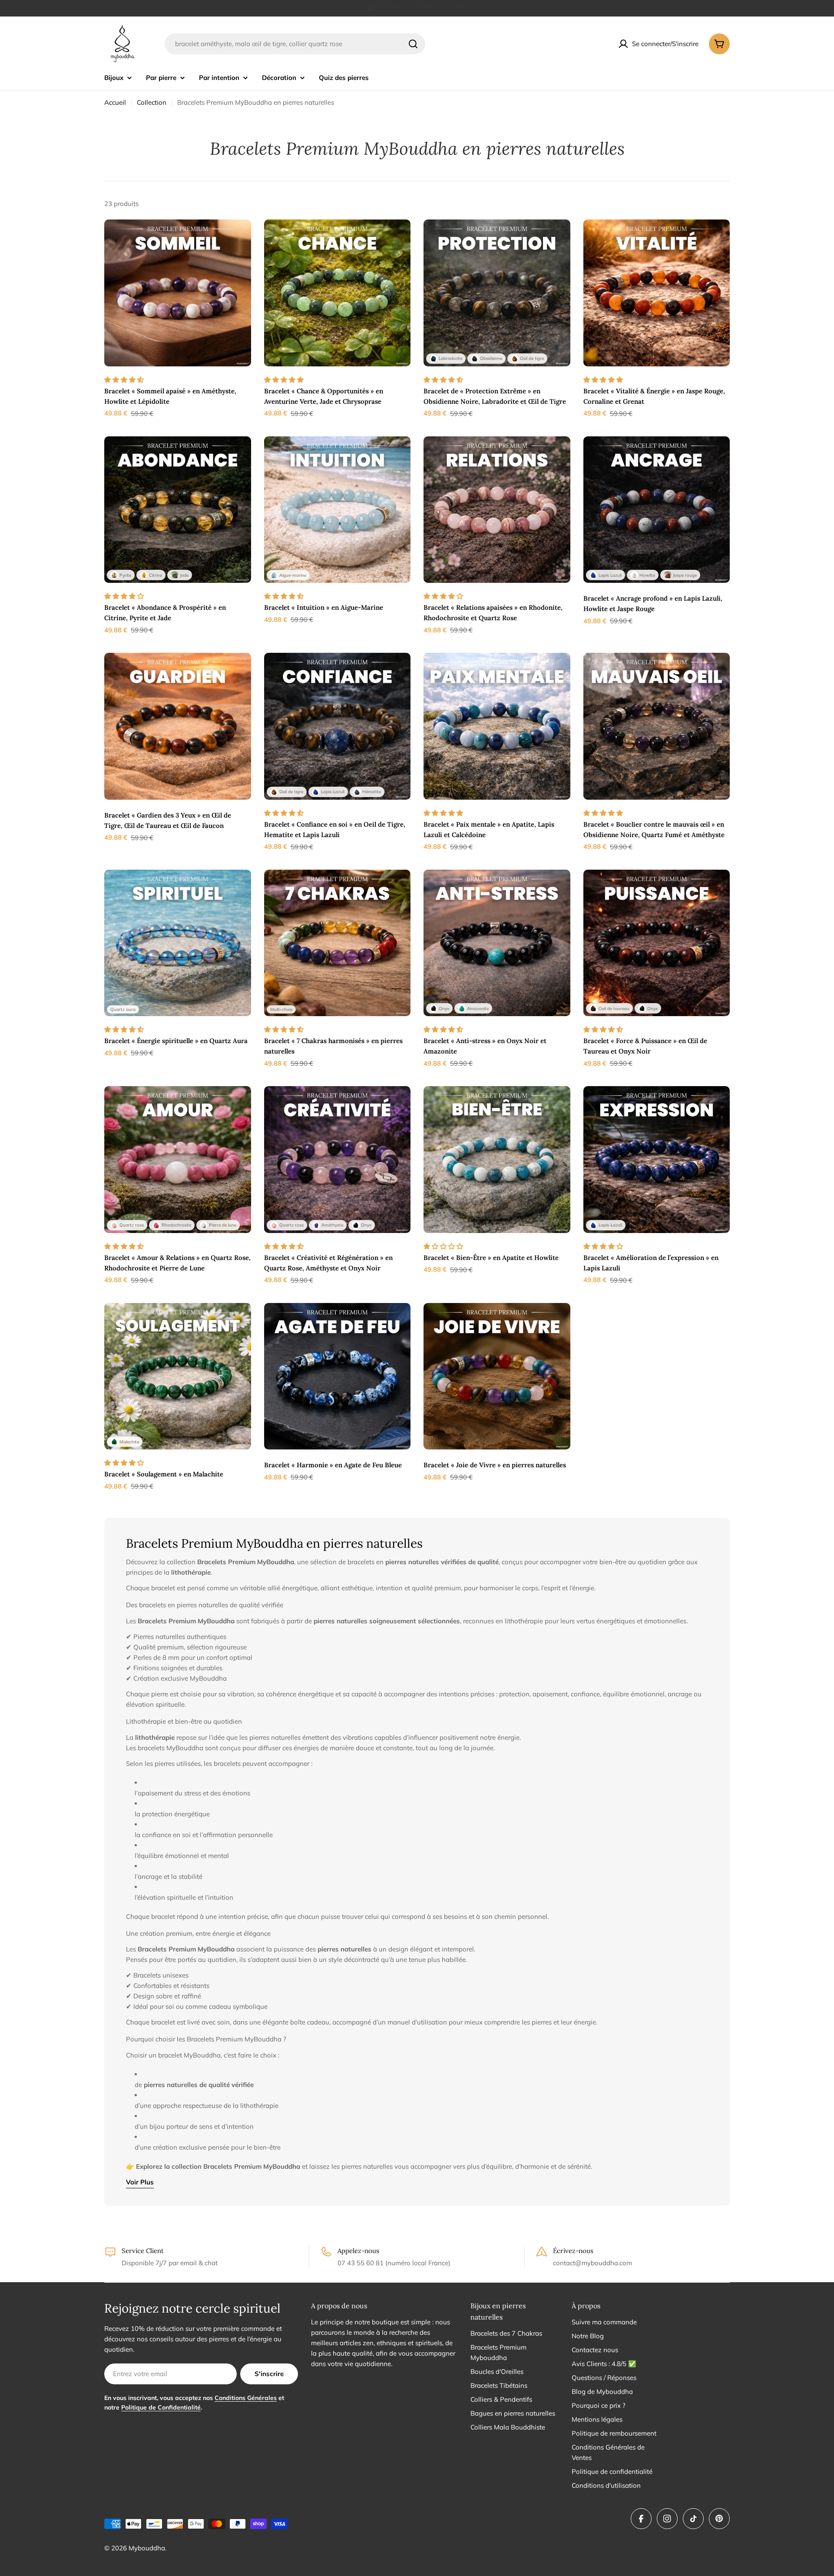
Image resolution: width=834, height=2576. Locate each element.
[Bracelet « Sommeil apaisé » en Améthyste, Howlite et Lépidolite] (178, 293)
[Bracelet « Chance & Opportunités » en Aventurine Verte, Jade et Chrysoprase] (338, 293)
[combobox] (295, 44)
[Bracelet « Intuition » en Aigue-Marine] (338, 510)
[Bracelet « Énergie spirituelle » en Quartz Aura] (178, 943)
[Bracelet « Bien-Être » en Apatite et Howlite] (497, 1160)
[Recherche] (413, 44)
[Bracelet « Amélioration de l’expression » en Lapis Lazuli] (657, 1160)
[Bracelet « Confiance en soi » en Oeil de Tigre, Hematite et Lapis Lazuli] (338, 726)
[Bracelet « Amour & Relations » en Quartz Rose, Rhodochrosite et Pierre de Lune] (178, 1160)
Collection (152, 102)
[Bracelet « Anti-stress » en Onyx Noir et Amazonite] (497, 943)
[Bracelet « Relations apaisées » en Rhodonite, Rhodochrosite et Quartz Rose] (497, 510)
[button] (125, 380)
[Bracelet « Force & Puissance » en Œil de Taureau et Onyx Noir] (657, 943)
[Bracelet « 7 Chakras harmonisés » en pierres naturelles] (338, 943)
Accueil (115, 102)
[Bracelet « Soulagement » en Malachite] (178, 1376)
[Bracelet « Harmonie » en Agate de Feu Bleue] (338, 1376)
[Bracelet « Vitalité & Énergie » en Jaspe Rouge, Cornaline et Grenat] (657, 293)
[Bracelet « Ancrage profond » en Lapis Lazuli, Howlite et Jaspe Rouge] (657, 510)
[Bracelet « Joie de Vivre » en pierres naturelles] (497, 1376)
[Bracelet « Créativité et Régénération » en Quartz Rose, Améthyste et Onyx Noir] (338, 1160)
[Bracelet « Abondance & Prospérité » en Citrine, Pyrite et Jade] (178, 510)
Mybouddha (147, 2548)
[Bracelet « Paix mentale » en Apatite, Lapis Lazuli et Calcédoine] (497, 726)
